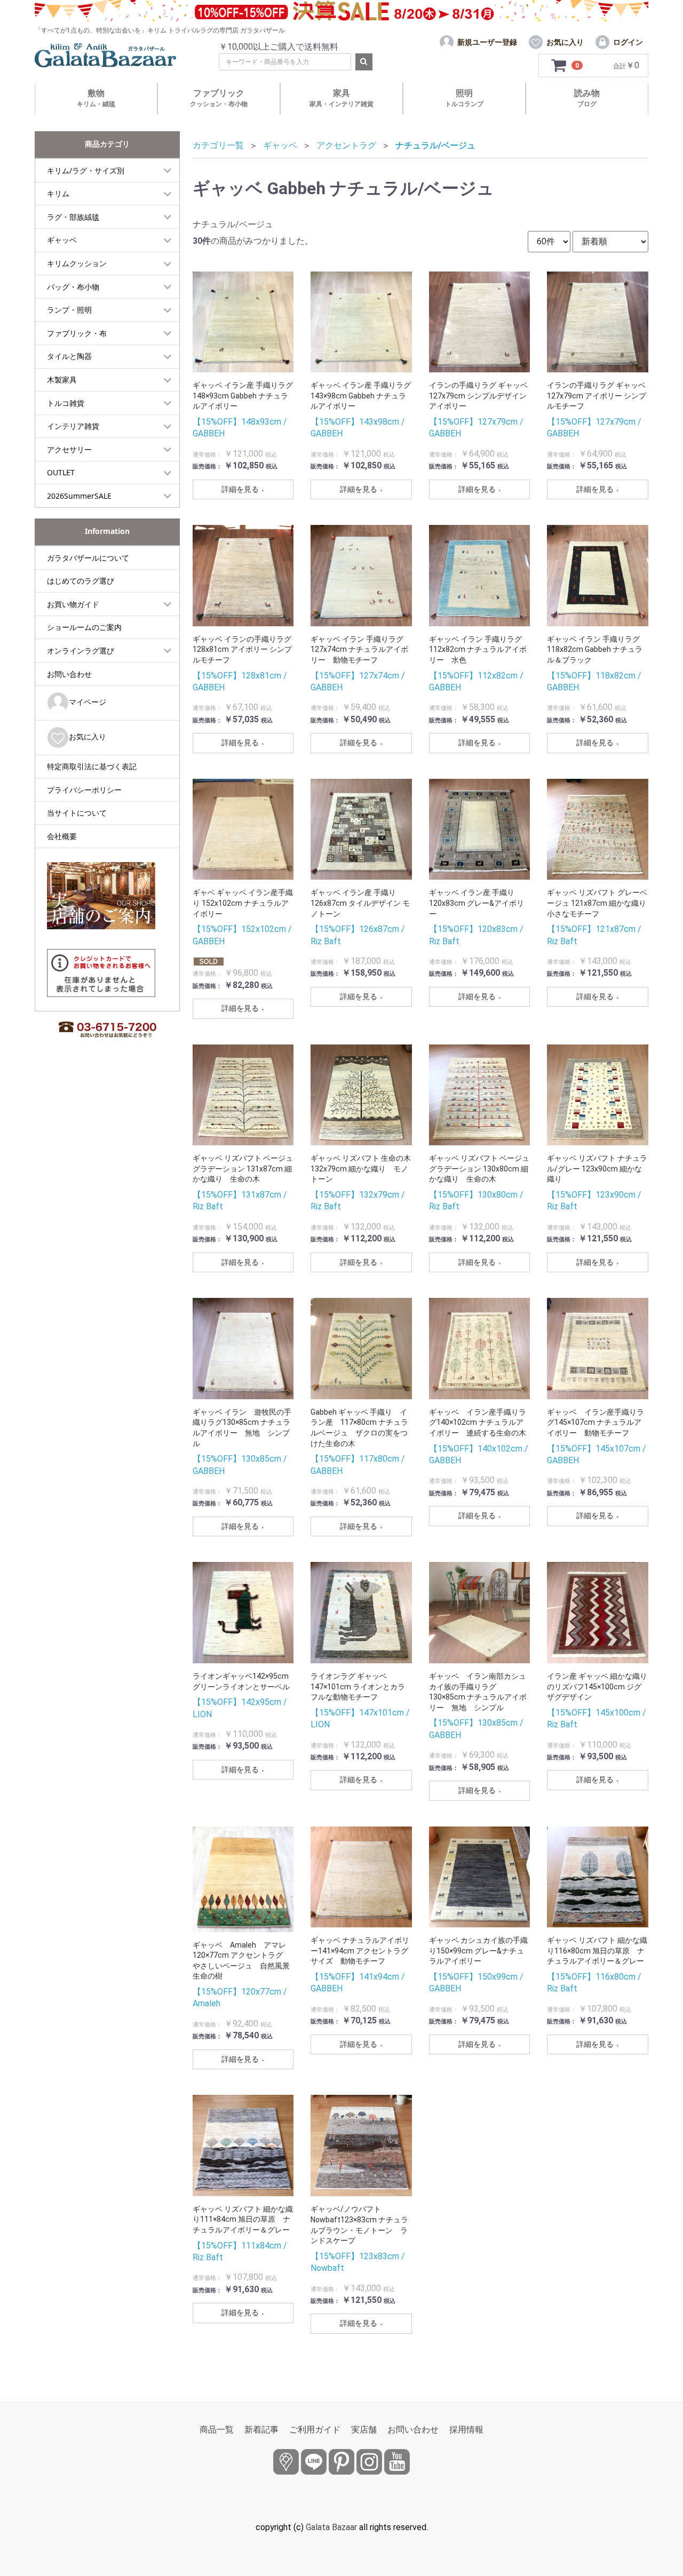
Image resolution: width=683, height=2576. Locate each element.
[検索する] (364, 62)
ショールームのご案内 (84, 627)
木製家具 (62, 380)
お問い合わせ (69, 674)
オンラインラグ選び (81, 651)
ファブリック (219, 98)
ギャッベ (62, 240)
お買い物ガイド (73, 604)
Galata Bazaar (331, 2527)
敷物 (96, 98)
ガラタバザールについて (88, 558)
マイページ (88, 702)
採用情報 (466, 2430)
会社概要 (62, 836)
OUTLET (61, 472)
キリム (58, 193)
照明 (464, 98)
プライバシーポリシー (84, 790)
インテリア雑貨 (73, 426)
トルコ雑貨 (66, 403)
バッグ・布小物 (73, 287)
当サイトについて (77, 813)
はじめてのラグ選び (81, 581)
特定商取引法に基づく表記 (92, 766)
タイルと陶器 (69, 356)
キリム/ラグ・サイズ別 (86, 170)
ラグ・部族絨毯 (73, 217)
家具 (341, 98)
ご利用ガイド (315, 2430)
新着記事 (261, 2430)
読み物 (587, 98)
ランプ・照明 (69, 310)
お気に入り (88, 736)
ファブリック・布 (77, 333)
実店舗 (364, 2430)
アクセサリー (69, 449)
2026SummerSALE (79, 496)
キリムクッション (77, 263)
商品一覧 (217, 2430)
